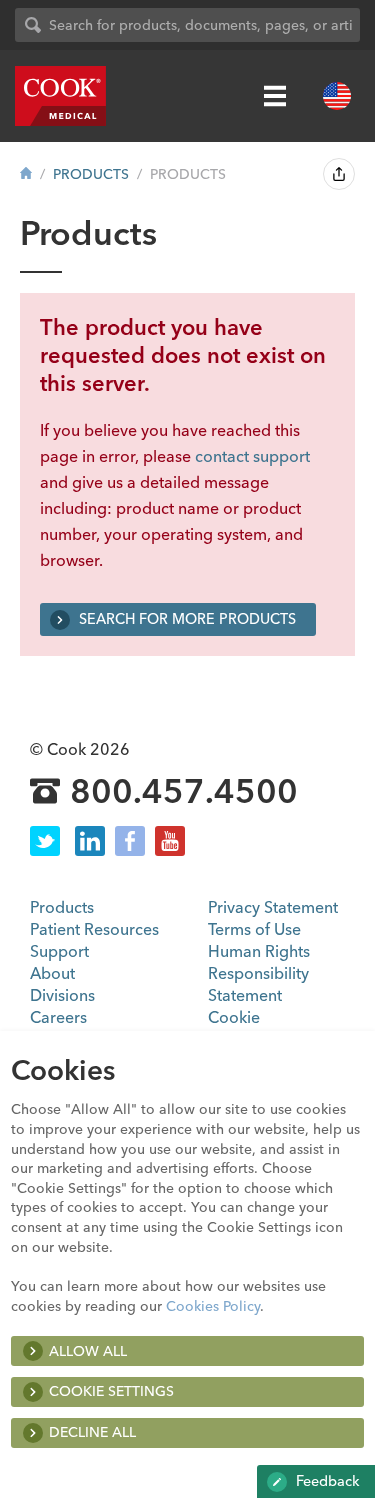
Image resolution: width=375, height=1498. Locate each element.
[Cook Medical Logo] (60, 96)
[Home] (26, 174)
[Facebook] (130, 841)
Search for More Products (185, 619)
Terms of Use (254, 929)
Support (59, 951)
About (52, 973)
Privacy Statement (273, 907)
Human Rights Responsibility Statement (259, 973)
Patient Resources (94, 929)
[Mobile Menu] (275, 96)
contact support (252, 456)
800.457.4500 (184, 792)
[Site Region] (337, 96)
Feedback (326, 1481)
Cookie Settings (111, 1391)
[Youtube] (170, 841)
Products (91, 174)
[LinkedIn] (90, 841)
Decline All (92, 1432)
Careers (58, 1017)
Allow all (88, 1351)
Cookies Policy (213, 1306)
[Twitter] (45, 841)
